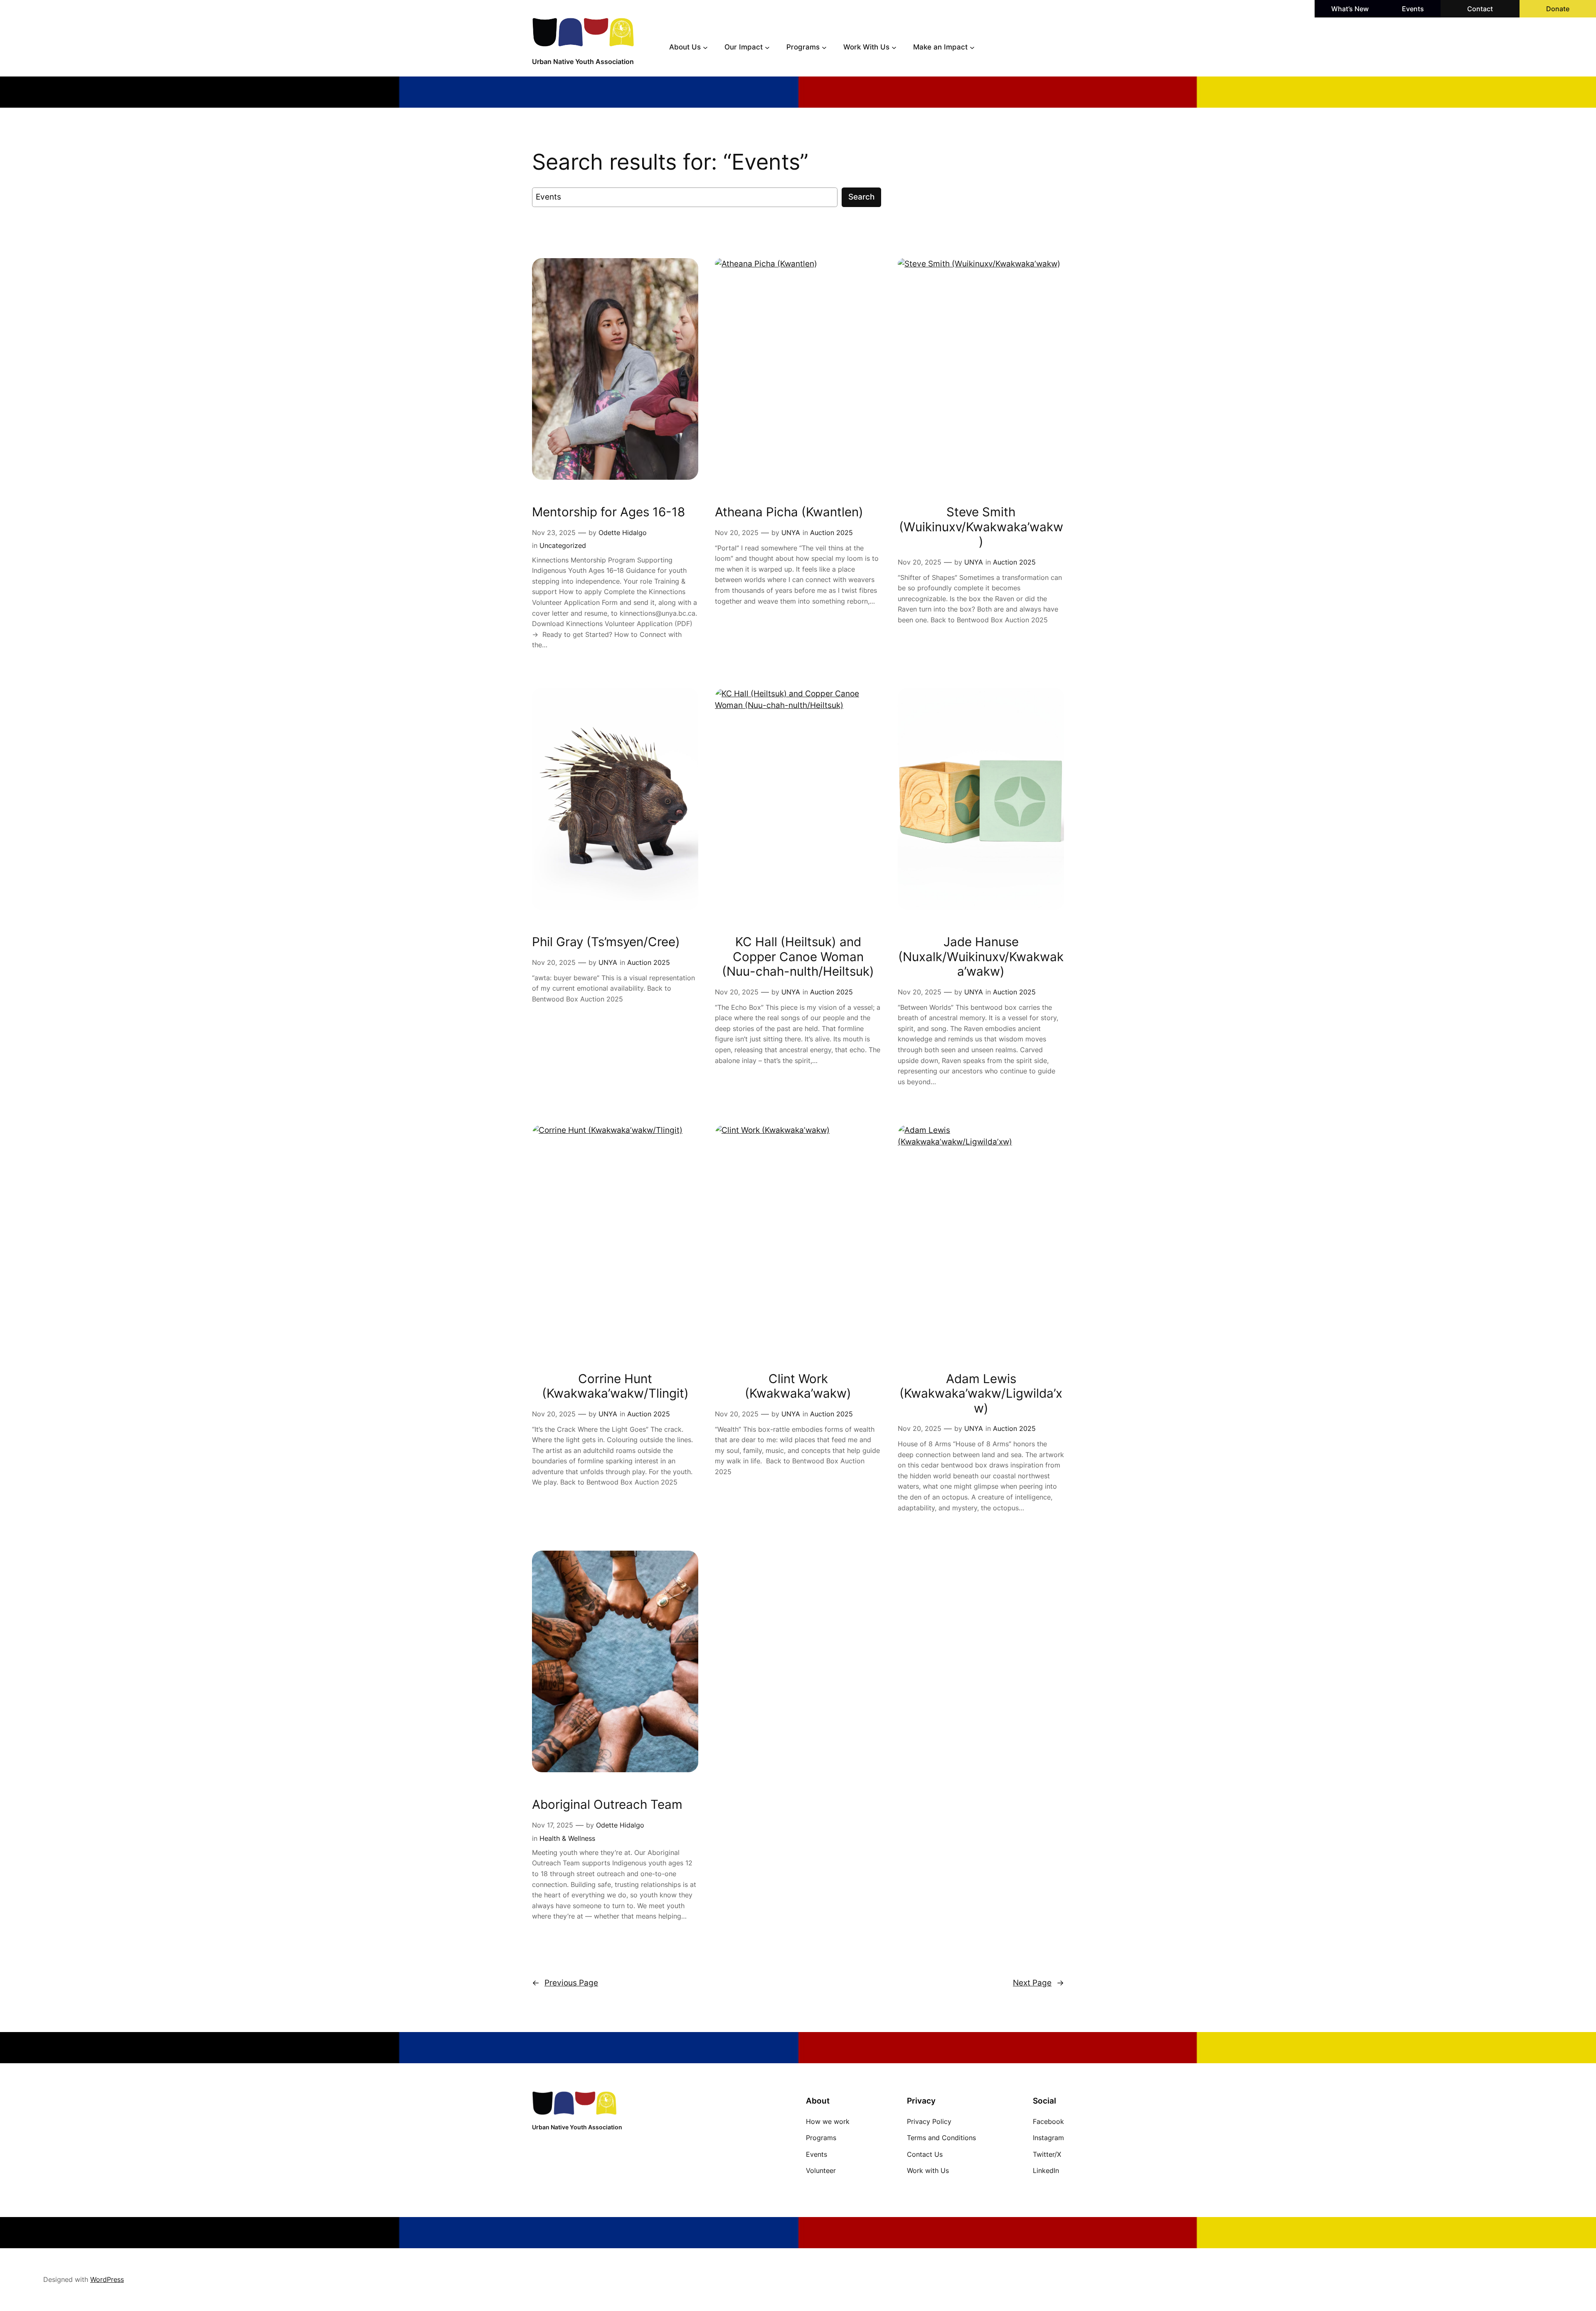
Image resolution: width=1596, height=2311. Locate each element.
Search (861, 197)
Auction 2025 (831, 533)
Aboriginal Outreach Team (607, 1804)
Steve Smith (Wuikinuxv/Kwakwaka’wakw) (981, 527)
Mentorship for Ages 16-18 (608, 512)
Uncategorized (563, 545)
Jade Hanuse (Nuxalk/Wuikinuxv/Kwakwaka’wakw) (981, 957)
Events (1413, 9)
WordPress (107, 2279)
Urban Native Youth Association (583, 62)
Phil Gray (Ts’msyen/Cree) (606, 942)
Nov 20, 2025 (737, 533)
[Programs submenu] (824, 47)
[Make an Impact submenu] (972, 47)
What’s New (1350, 9)
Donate (1558, 9)
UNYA (791, 533)
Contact (1480, 9)
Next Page (1038, 1983)
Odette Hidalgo (623, 533)
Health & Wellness (567, 1838)
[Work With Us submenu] (894, 47)
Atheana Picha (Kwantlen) (789, 512)
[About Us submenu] (705, 47)
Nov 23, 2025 (554, 533)
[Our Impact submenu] (767, 47)
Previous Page (565, 1983)
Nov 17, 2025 (553, 1825)
